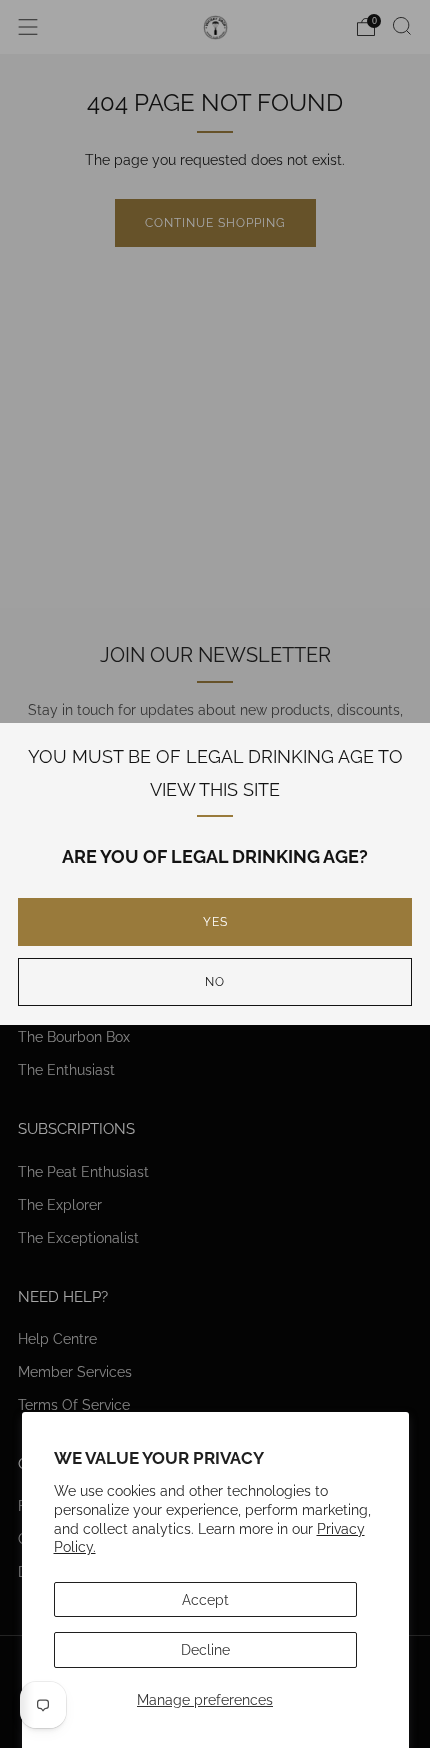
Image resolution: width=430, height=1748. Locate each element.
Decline (205, 1649)
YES (215, 922)
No (215, 982)
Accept (205, 1599)
